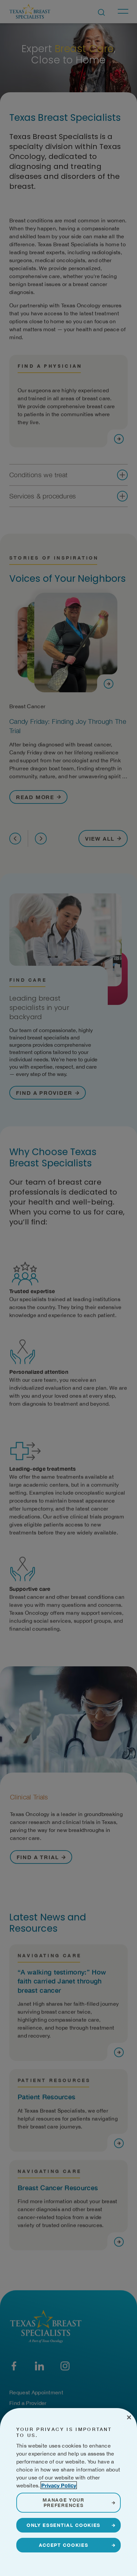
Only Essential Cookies (64, 2525)
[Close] (129, 2417)
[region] (68, 2492)
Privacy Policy (59, 2485)
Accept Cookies (64, 2545)
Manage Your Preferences (63, 2502)
